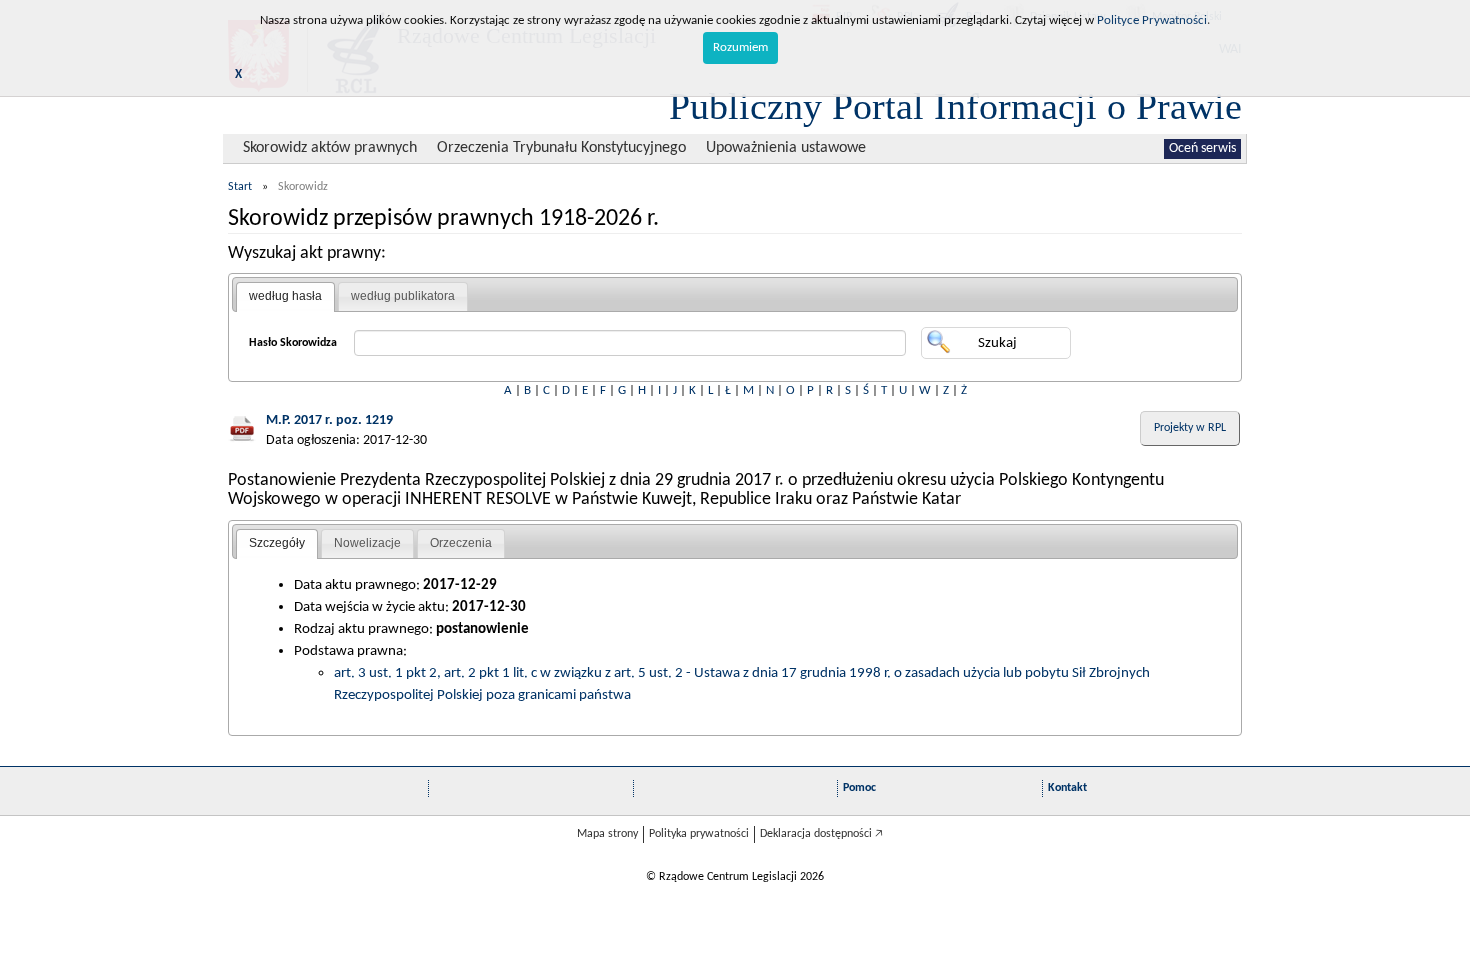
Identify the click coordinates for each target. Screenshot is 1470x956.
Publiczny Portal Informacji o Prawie (955, 106)
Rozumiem (740, 47)
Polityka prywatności (699, 834)
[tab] (285, 297)
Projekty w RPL (1190, 428)
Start (240, 187)
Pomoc (859, 788)
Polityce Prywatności (1152, 20)
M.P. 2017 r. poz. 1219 (329, 420)
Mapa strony (607, 834)
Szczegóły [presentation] (277, 543)
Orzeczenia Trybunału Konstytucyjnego (561, 148)
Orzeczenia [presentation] (461, 543)
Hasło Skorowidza (293, 343)
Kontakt (1067, 788)
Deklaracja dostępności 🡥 (821, 834)
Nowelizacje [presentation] (367, 543)
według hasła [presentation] (285, 296)
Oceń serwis (1202, 148)
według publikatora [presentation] (403, 296)
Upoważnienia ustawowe (786, 148)
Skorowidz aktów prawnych (330, 148)
